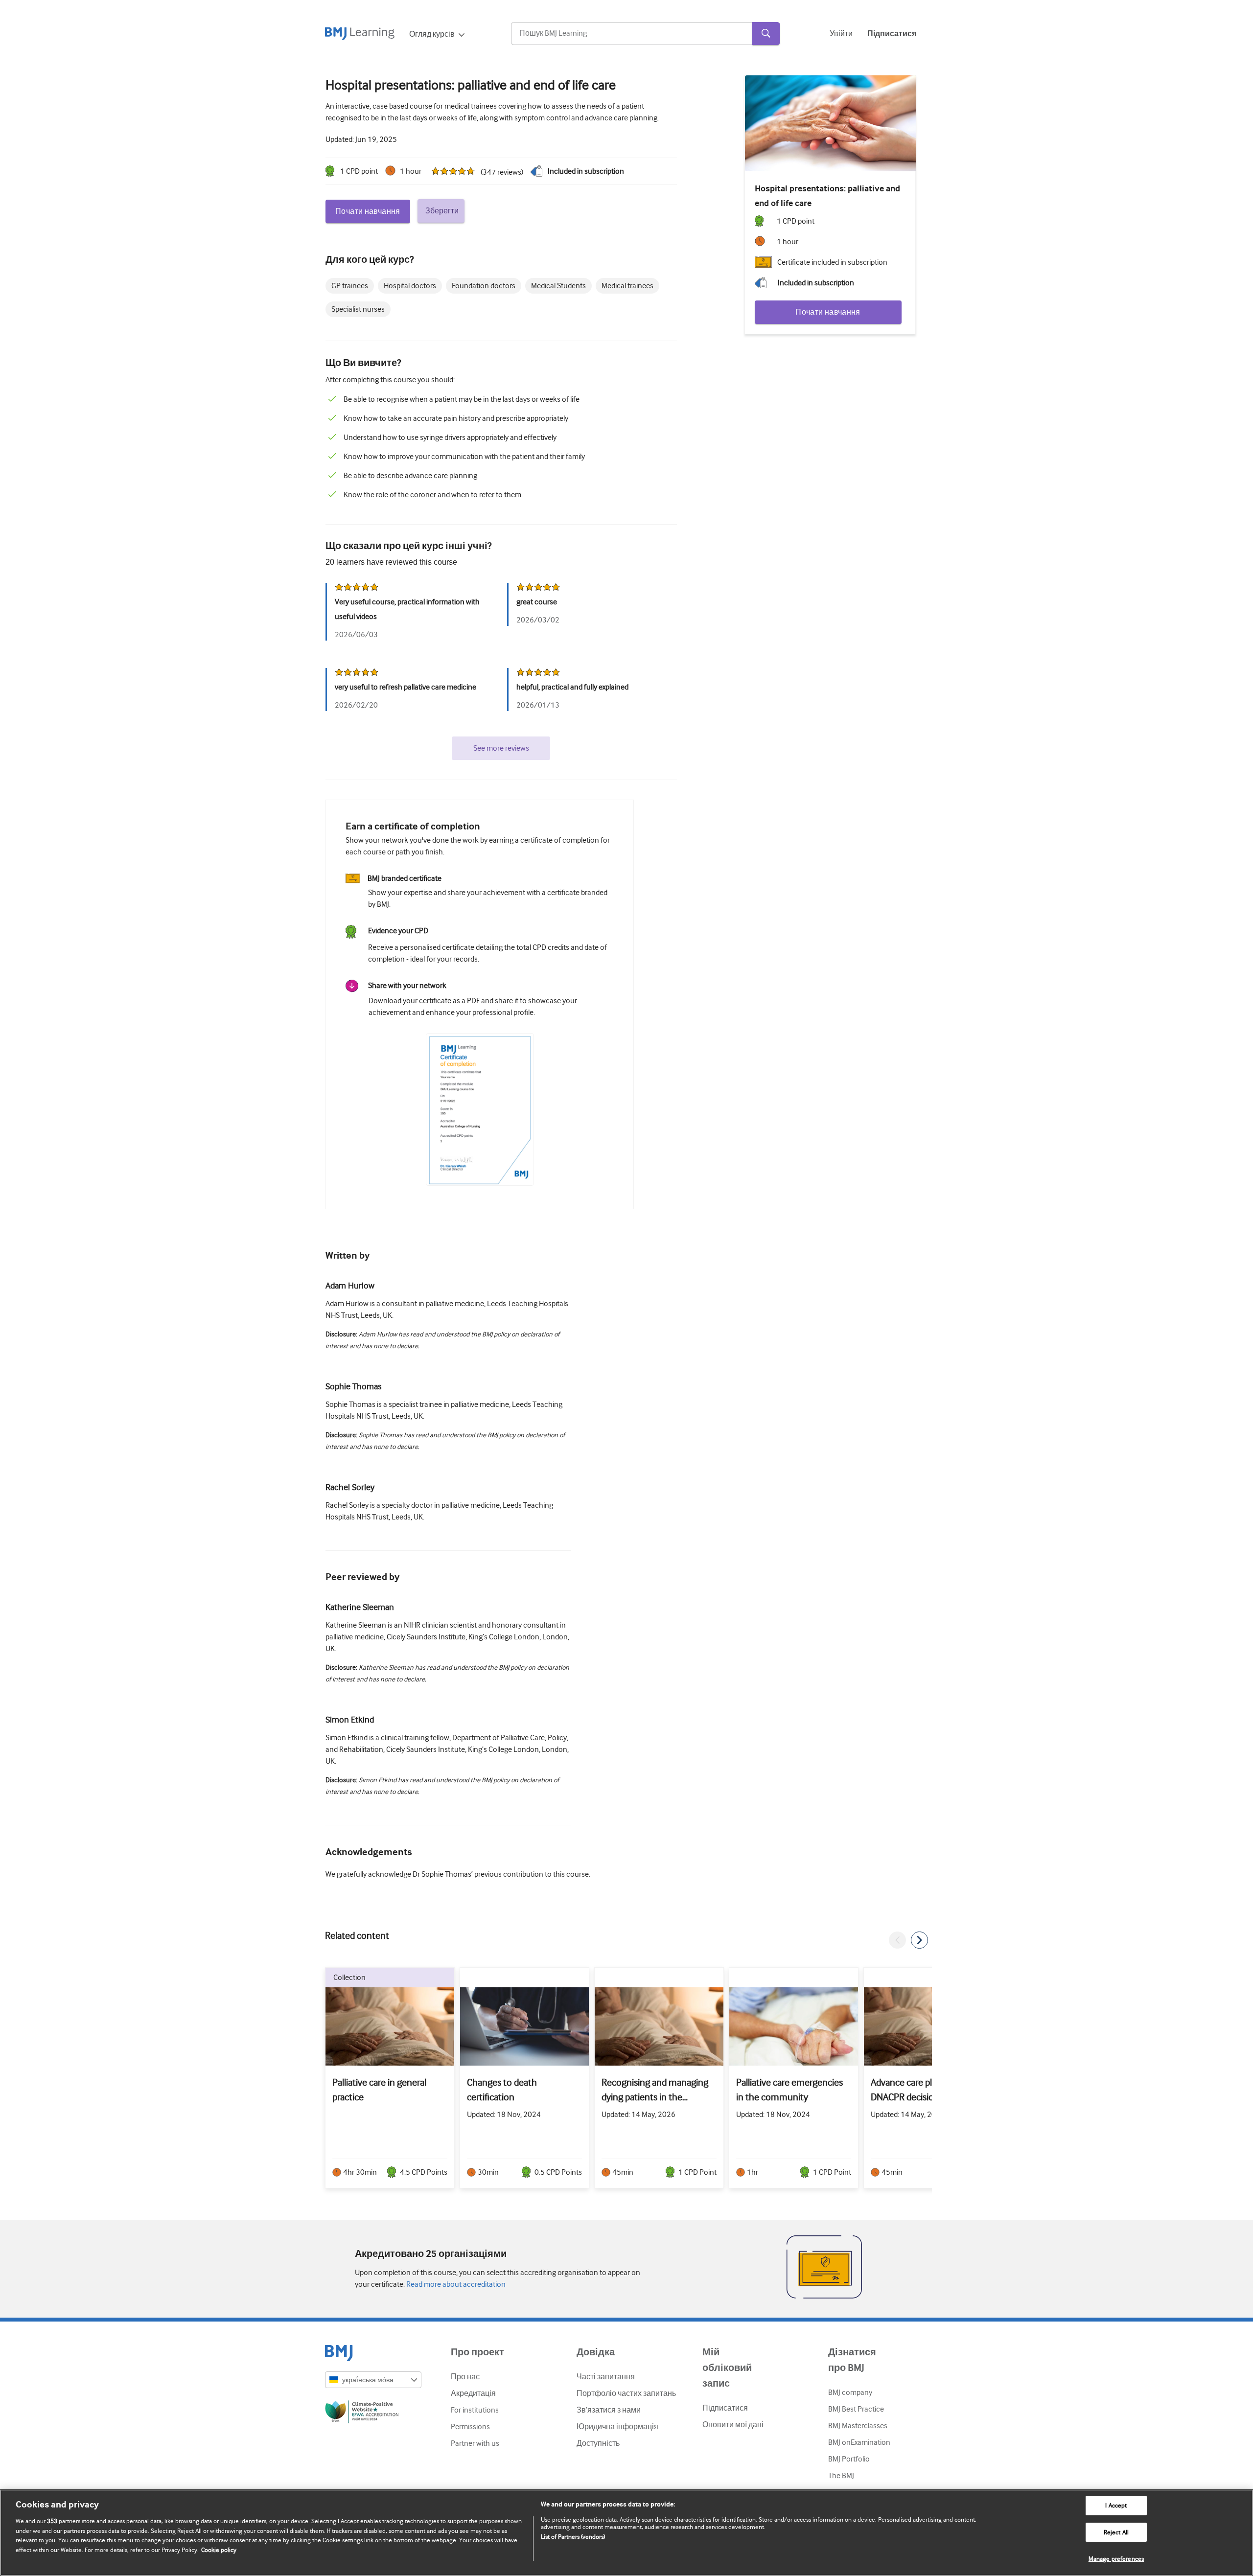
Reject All (1116, 2532)
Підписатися (725, 2408)
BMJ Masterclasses (858, 2426)
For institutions (475, 2410)
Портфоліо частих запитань (626, 2393)
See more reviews (501, 748)
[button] (897, 1940)
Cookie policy (219, 2550)
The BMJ (841, 2476)
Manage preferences (1116, 2559)
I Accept (1116, 2505)
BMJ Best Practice (856, 2409)
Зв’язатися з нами (609, 2410)
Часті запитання (606, 2377)
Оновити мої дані (733, 2425)
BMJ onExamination (859, 2442)
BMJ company (850, 2392)
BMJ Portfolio (849, 2459)
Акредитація (473, 2393)
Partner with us (475, 2443)
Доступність (598, 2443)
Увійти (841, 34)
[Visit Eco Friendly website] (373, 2414)
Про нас (465, 2377)
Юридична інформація (617, 2427)
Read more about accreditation (455, 2284)
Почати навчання (368, 211)
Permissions (470, 2427)
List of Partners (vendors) (573, 2537)
